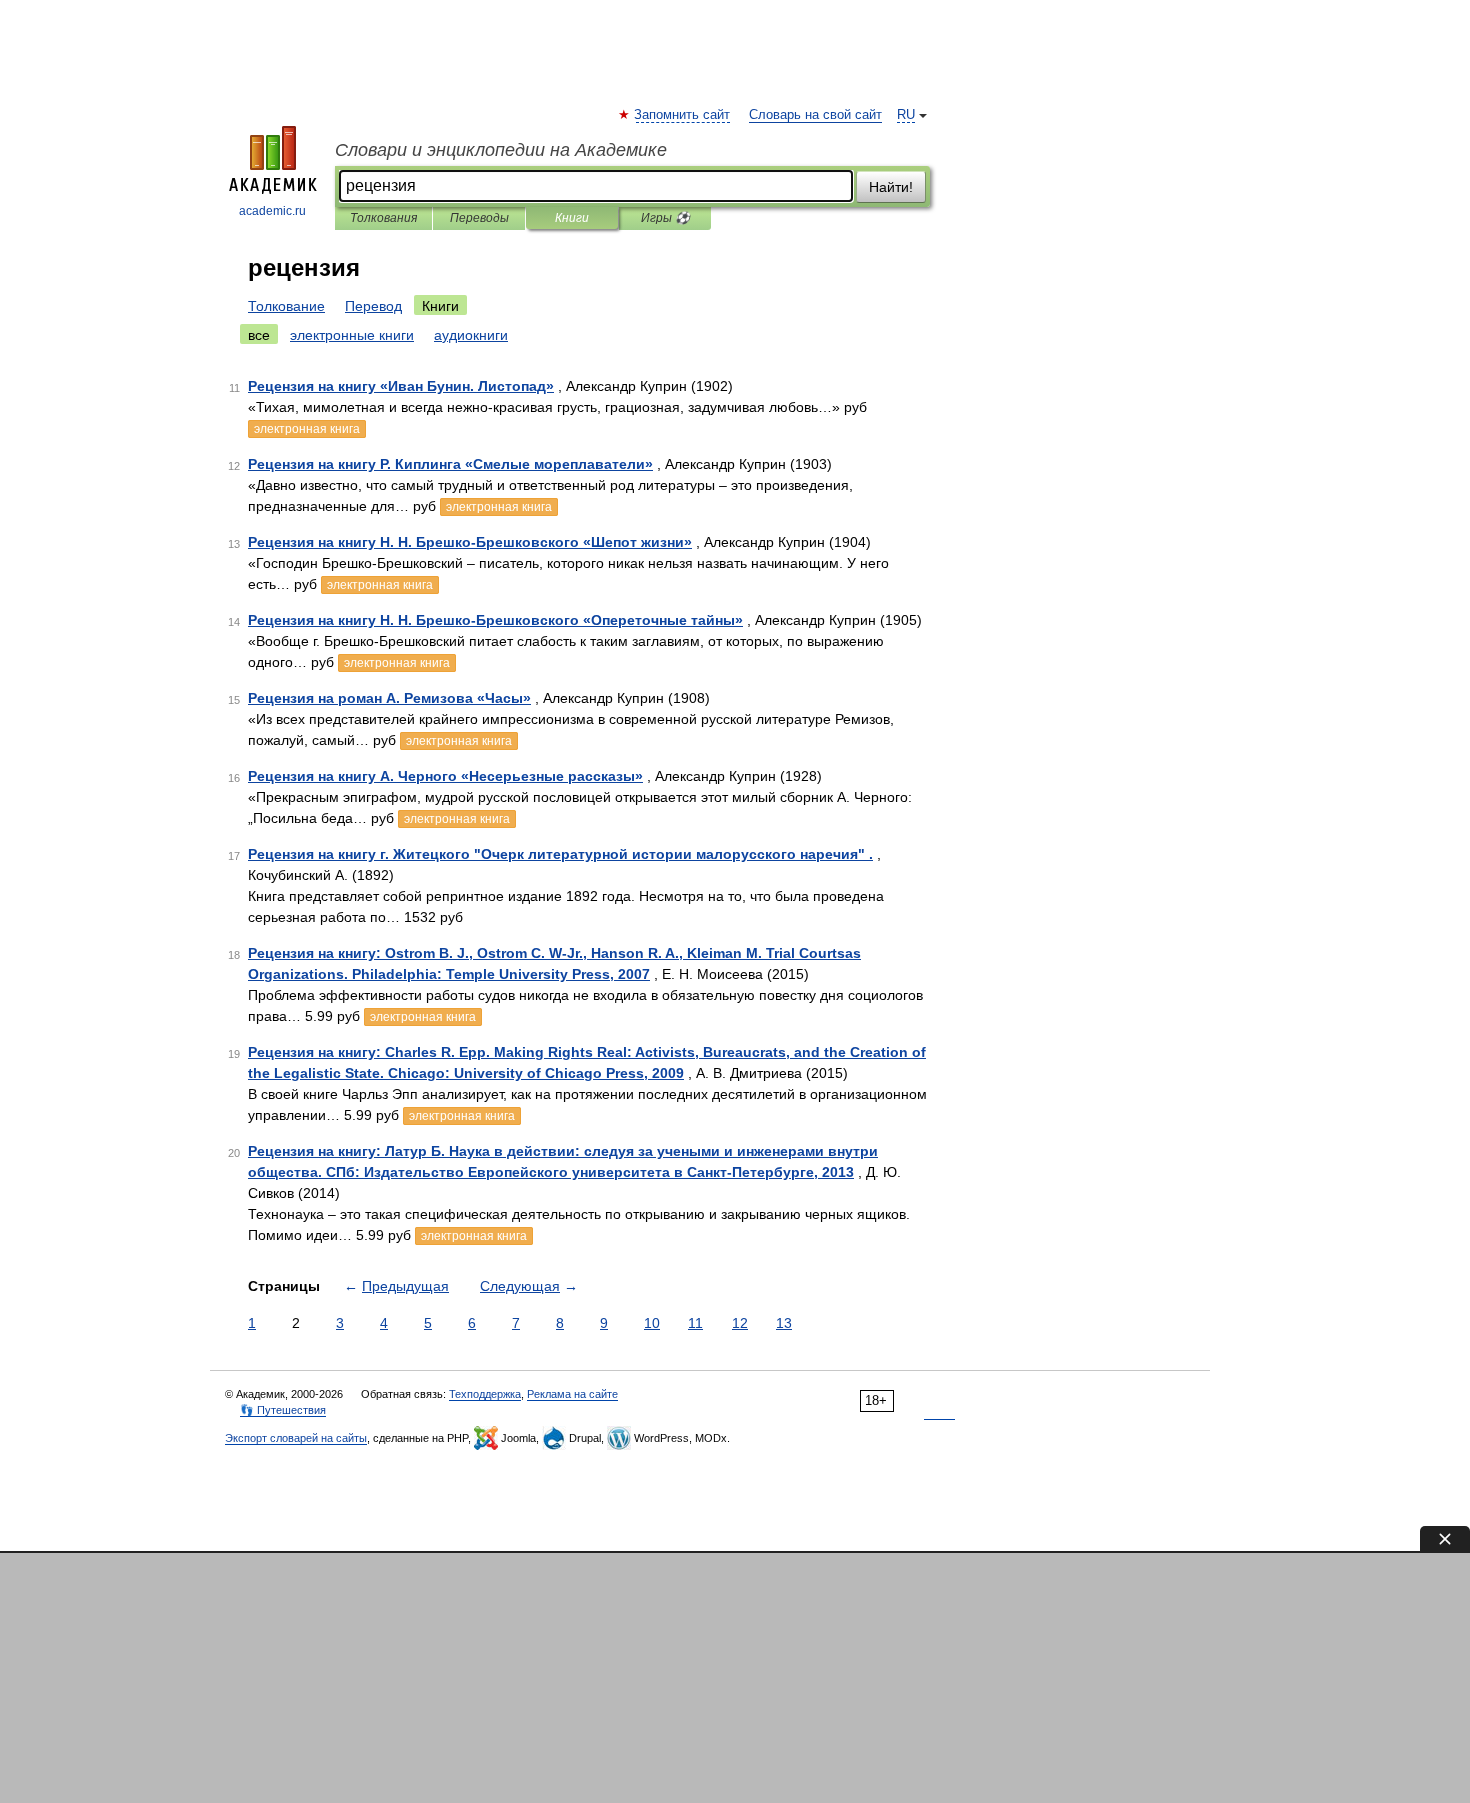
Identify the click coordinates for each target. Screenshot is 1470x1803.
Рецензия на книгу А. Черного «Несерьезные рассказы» (445, 776)
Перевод (373, 306)
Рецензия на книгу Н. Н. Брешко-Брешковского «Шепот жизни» (470, 542)
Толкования (383, 218)
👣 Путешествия (283, 1410)
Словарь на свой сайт (815, 115)
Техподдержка (485, 1394)
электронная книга (307, 429)
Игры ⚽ (665, 218)
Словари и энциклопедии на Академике (501, 150)
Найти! (891, 187)
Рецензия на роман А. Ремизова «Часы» (389, 698)
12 (740, 1323)
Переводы (479, 218)
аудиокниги (471, 335)
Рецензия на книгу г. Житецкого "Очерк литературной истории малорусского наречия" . (560, 854)
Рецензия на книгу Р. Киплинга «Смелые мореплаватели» (450, 464)
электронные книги (352, 335)
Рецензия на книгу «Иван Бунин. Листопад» (401, 386)
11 (695, 1323)
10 (652, 1323)
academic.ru (272, 211)
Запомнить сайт (683, 115)
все (259, 335)
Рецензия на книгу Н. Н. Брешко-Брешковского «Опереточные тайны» (495, 620)
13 (784, 1323)
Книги (572, 218)
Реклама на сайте (572, 1394)
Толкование (286, 306)
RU (906, 115)
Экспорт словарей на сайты (296, 1438)
